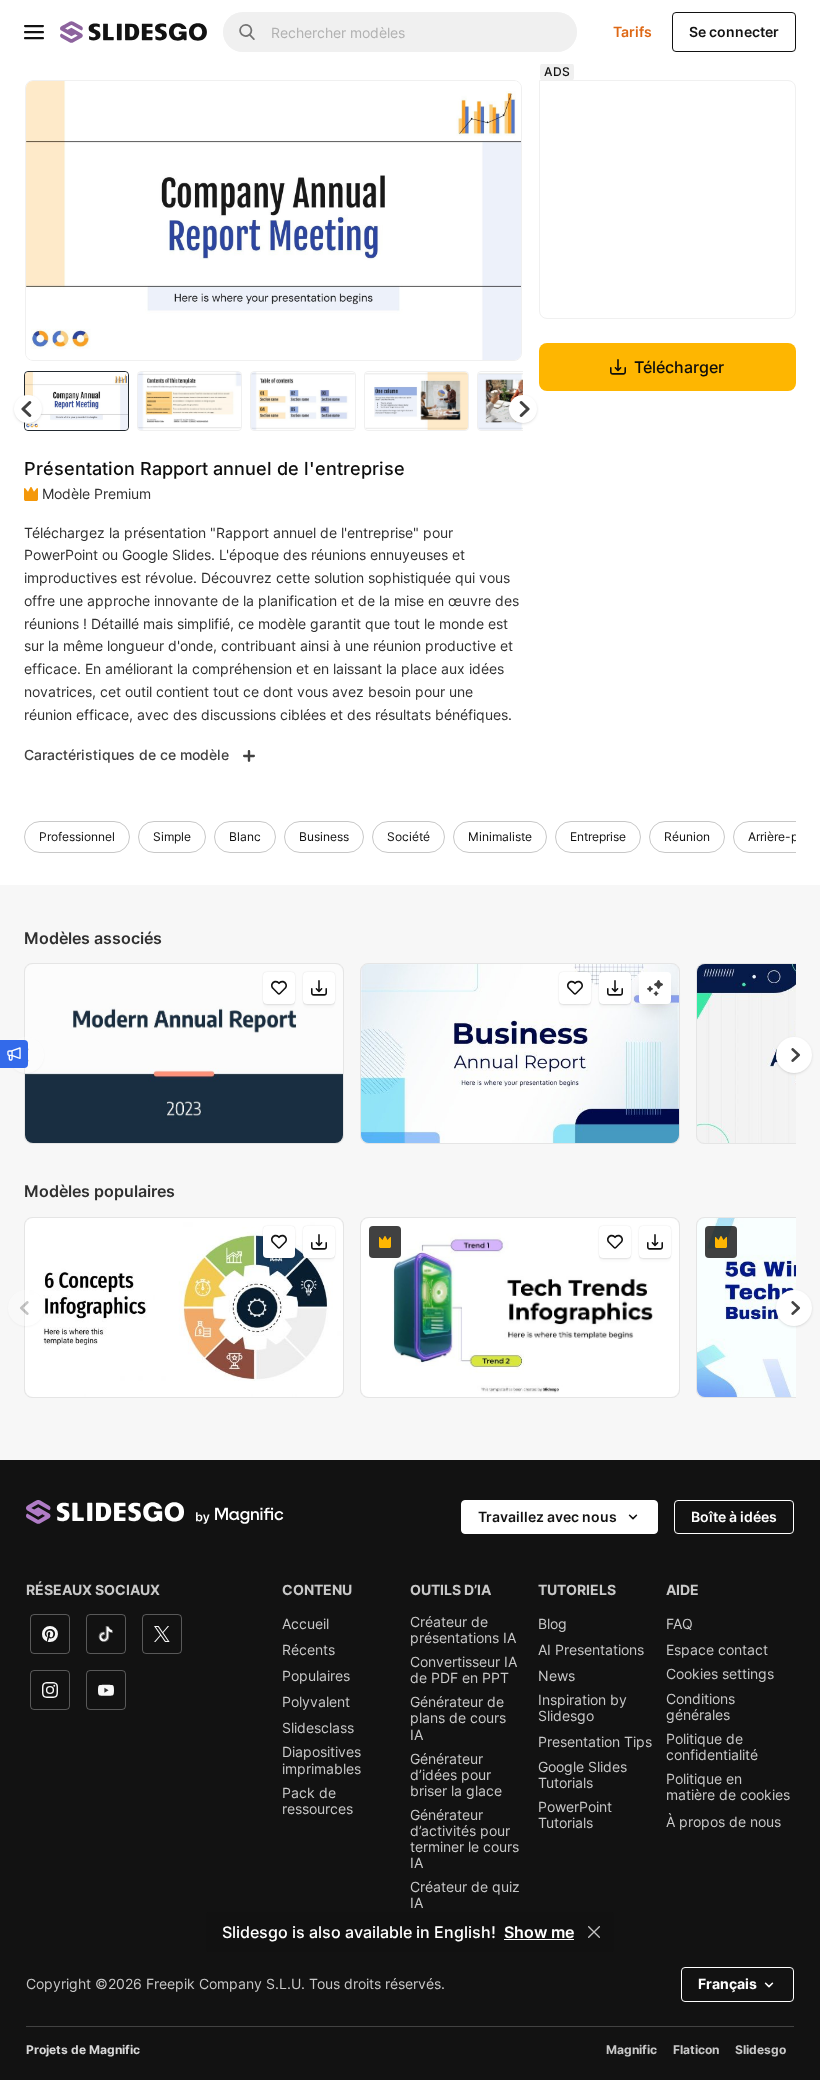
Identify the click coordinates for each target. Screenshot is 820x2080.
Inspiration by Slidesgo (582, 1708)
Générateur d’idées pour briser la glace (456, 1775)
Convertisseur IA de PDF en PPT (463, 1670)
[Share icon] (488, 112)
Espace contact (717, 1650)
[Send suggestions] (14, 1054)
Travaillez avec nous (547, 1516)
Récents (308, 1650)
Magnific (631, 2049)
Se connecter (734, 31)
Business (324, 836)
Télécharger (679, 367)
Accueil (305, 1624)
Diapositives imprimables (321, 1760)
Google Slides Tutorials (582, 1775)
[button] (523, 409)
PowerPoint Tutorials (575, 1815)
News (556, 1676)
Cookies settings (720, 1674)
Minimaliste (500, 836)
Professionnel (77, 836)
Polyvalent (316, 1702)
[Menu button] (34, 32)
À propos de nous (723, 1822)
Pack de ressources (317, 1801)
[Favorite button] (436, 112)
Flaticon (696, 2049)
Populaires (316, 1676)
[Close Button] (594, 1932)
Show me (539, 1932)
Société (408, 836)
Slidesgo (760, 2049)
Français (727, 1983)
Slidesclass (318, 1728)
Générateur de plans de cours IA (458, 1718)
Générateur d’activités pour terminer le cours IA (464, 1839)
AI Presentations (591, 1650)
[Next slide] (492, 220)
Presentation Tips (595, 1742)
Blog (552, 1624)
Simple (172, 836)
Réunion (687, 836)
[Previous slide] (26, 1308)
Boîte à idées (734, 1516)
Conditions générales (700, 1707)
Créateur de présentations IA (463, 1630)
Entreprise (598, 836)
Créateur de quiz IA (465, 1895)
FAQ (679, 1624)
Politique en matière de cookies (728, 1787)
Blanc (245, 836)
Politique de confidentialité (712, 1747)
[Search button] (247, 32)
